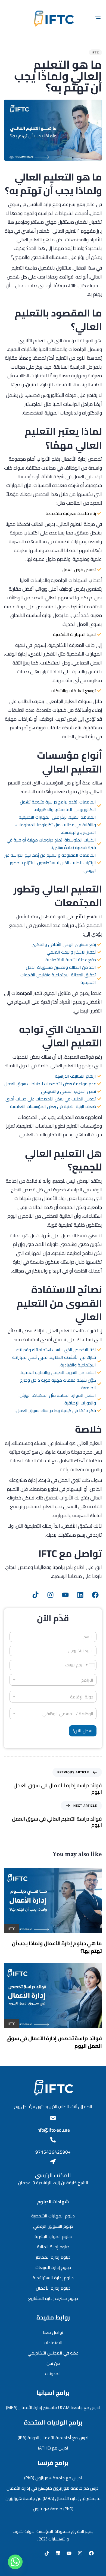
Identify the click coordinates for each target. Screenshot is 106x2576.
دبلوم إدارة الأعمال (53, 2288)
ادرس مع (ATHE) (53, 2448)
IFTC (95, 52)
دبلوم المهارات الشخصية (53, 2216)
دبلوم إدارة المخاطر (53, 2257)
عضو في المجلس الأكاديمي (53, 2353)
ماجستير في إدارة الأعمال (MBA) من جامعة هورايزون (53, 2498)
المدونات (53, 2374)
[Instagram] (50, 1595)
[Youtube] (65, 1595)
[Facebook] (95, 1595)
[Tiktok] (35, 1595)
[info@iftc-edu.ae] (53, 2118)
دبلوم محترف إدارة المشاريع (53, 2298)
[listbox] (53, 1680)
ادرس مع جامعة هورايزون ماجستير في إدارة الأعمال (53, 2488)
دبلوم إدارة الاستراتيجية (53, 2278)
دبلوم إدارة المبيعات (53, 2267)
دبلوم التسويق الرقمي (53, 2226)
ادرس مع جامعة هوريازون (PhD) (53, 2478)
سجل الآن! (83, 1731)
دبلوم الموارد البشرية (53, 2236)
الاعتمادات (53, 2343)
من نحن (53, 2363)
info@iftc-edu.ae (53, 2130)
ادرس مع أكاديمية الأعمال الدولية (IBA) (53, 2438)
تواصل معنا (53, 2332)
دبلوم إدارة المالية (53, 2247)
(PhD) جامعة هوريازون (53, 2509)
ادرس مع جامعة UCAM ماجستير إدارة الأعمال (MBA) (53, 2407)
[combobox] (53, 1697)
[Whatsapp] (15, 2562)
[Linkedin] (80, 1595)
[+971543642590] (53, 2140)
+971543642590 (53, 2152)
